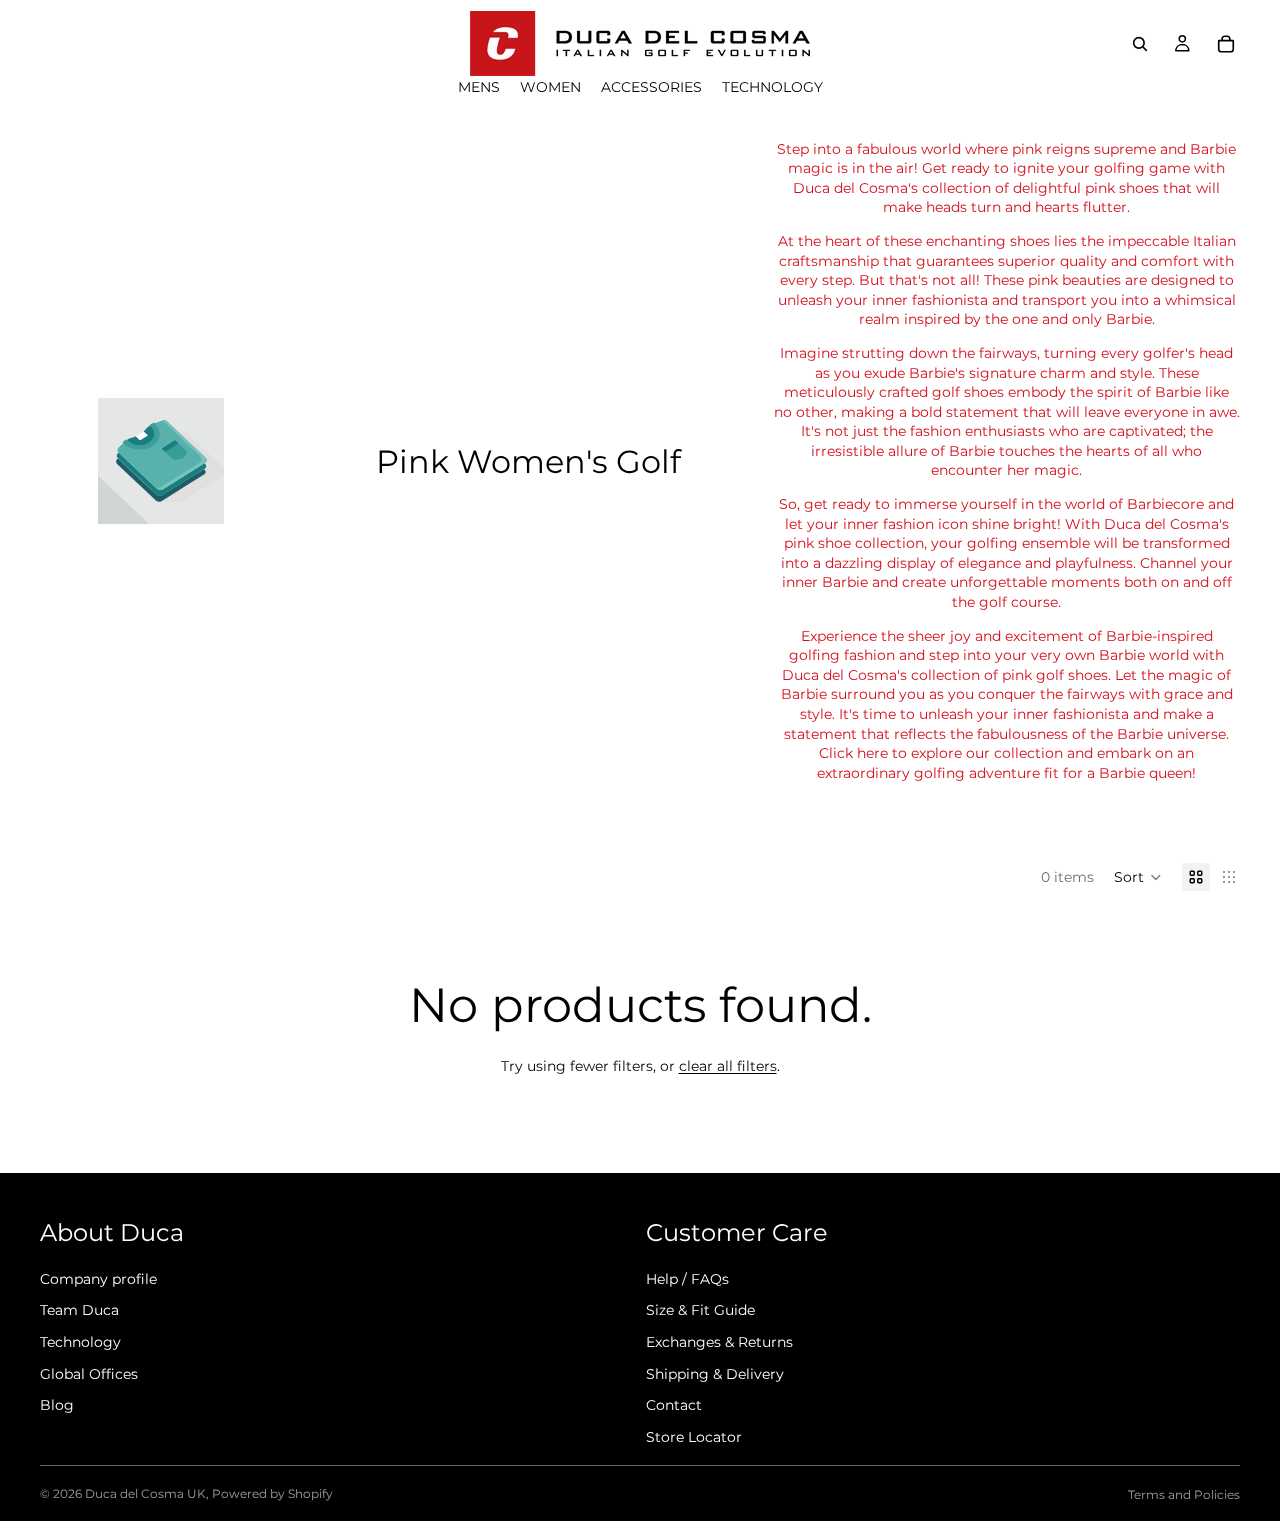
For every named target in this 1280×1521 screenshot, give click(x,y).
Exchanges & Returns (719, 1342)
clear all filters (728, 1066)
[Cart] (1226, 44)
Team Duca (79, 1310)
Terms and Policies (1184, 1494)
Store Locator (694, 1437)
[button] (1138, 877)
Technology (80, 1342)
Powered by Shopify (272, 1493)
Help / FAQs (687, 1279)
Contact (674, 1405)
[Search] (1140, 44)
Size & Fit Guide (700, 1310)
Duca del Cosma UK (145, 1493)
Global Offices (89, 1374)
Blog (57, 1405)
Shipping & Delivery (715, 1374)
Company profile (98, 1279)
